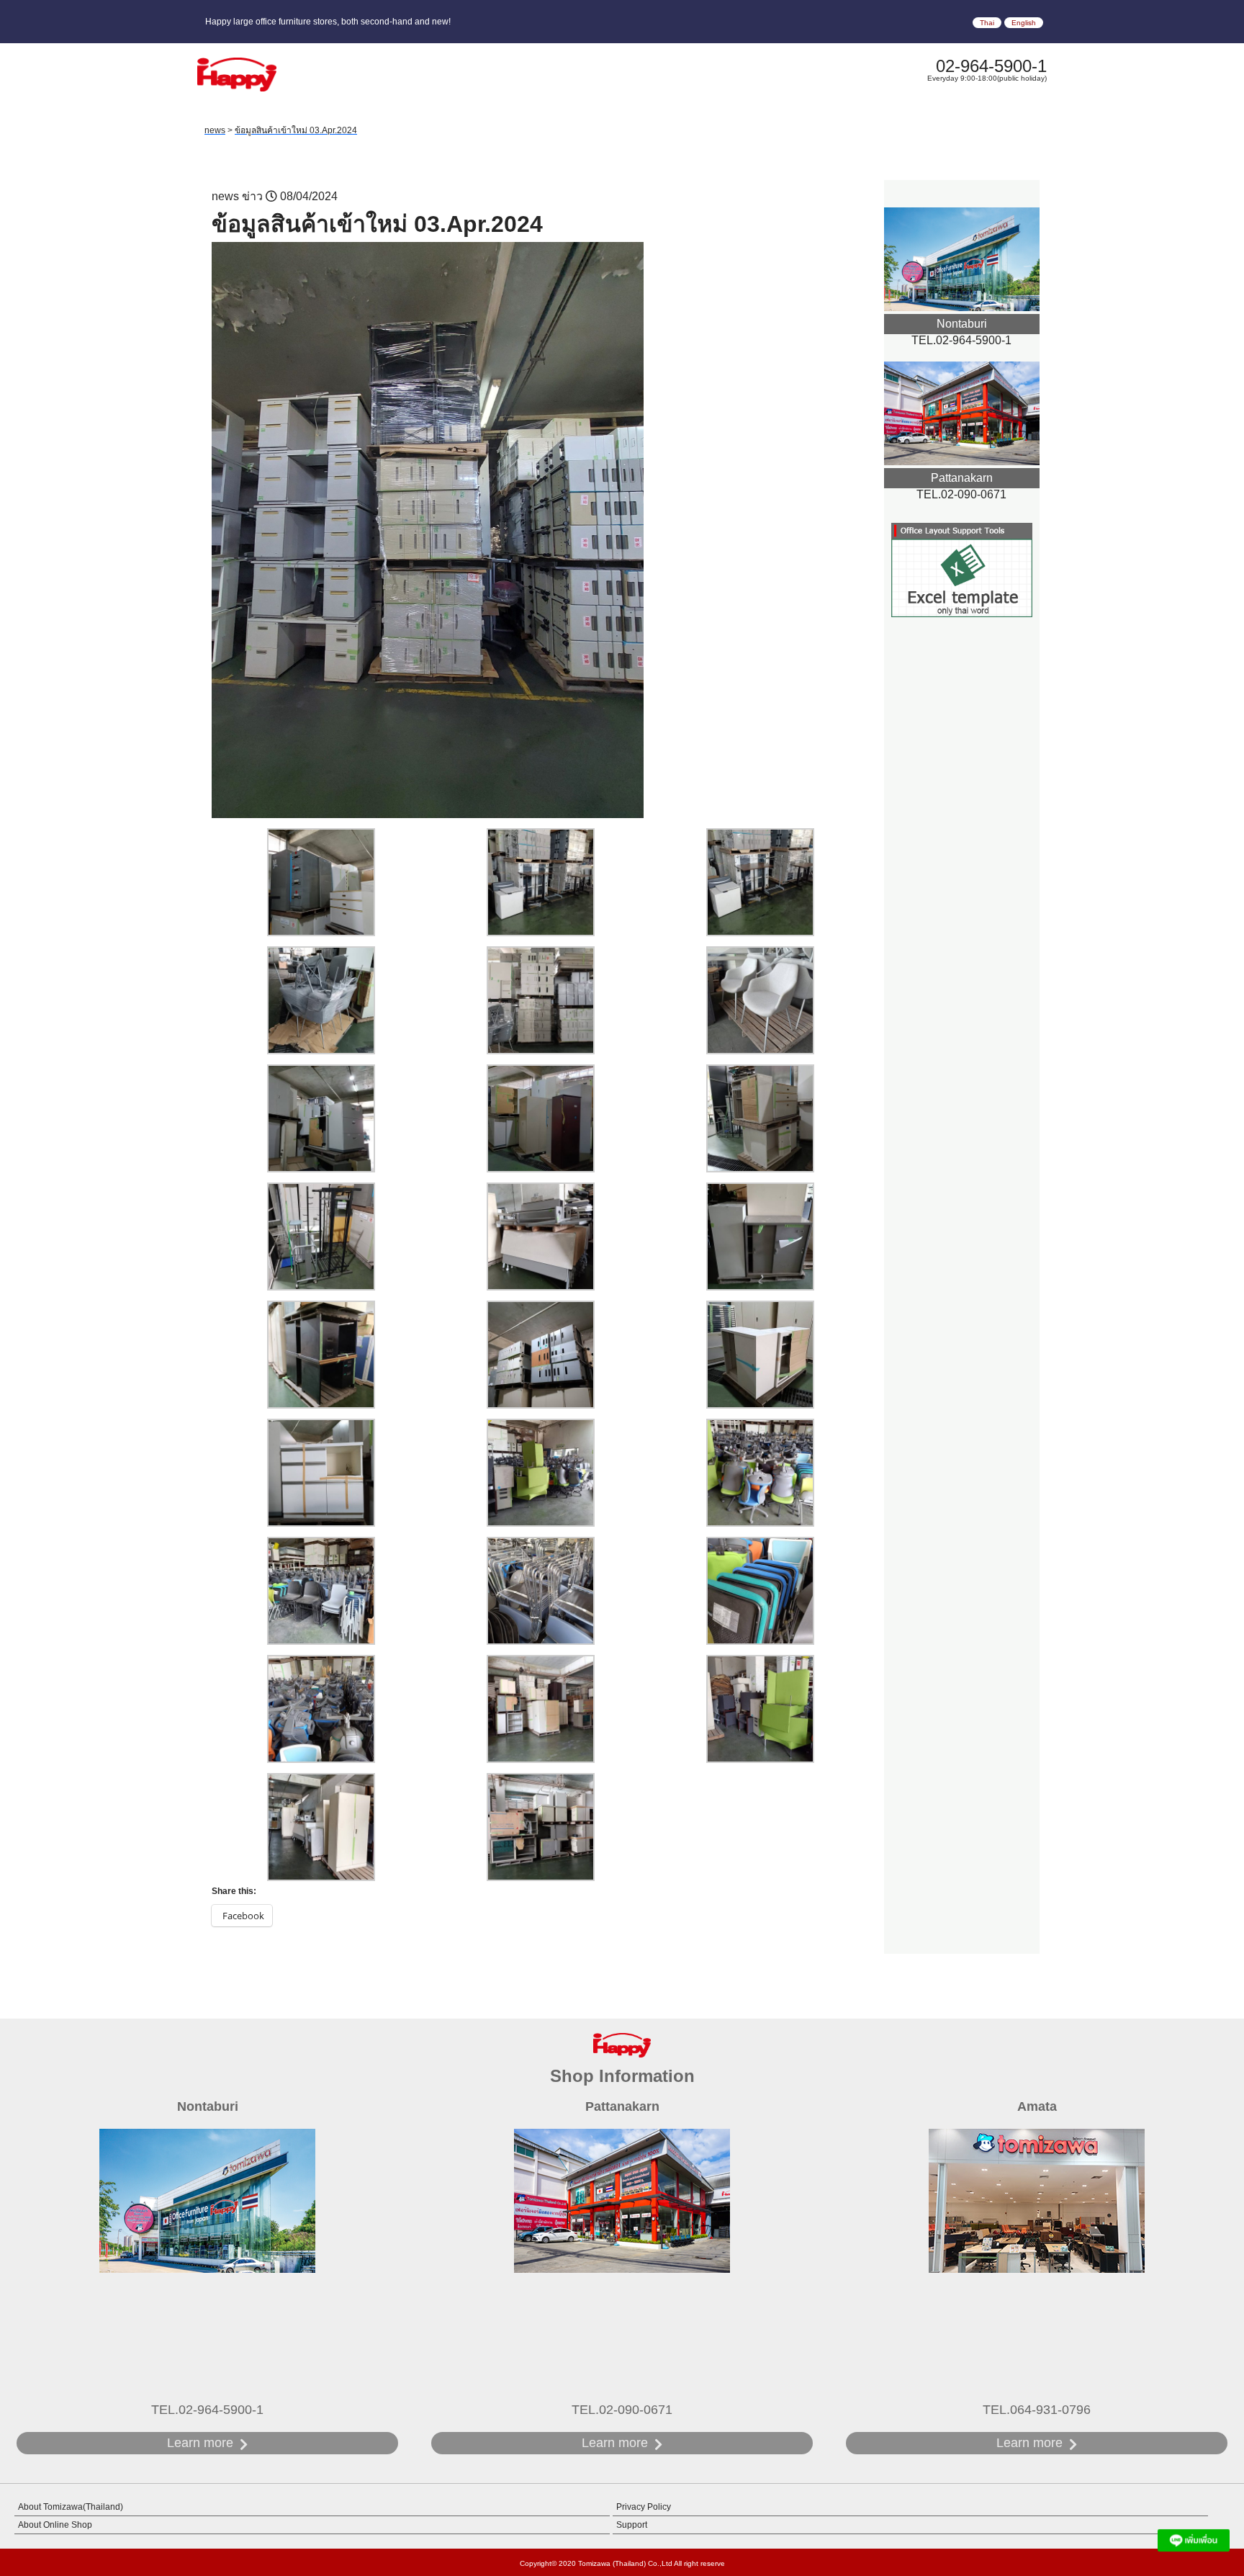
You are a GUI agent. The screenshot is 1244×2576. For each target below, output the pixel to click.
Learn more (200, 2443)
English (1024, 23)
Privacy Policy (644, 2507)
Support (632, 2525)
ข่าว (252, 196)
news (225, 196)
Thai (987, 23)
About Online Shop (55, 2525)
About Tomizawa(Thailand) (71, 2507)
